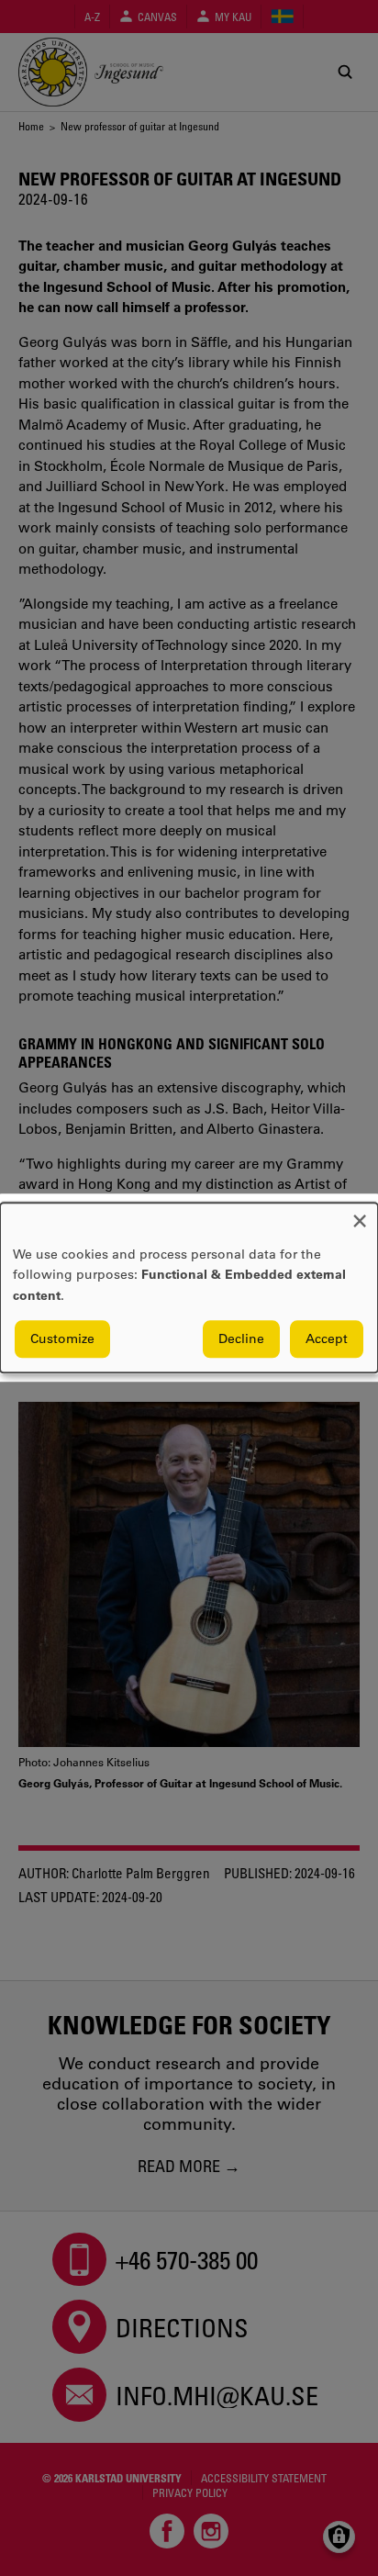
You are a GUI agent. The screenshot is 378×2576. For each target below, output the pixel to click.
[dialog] (189, 1288)
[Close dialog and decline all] (360, 1214)
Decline (241, 1339)
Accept (327, 1339)
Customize (62, 1339)
